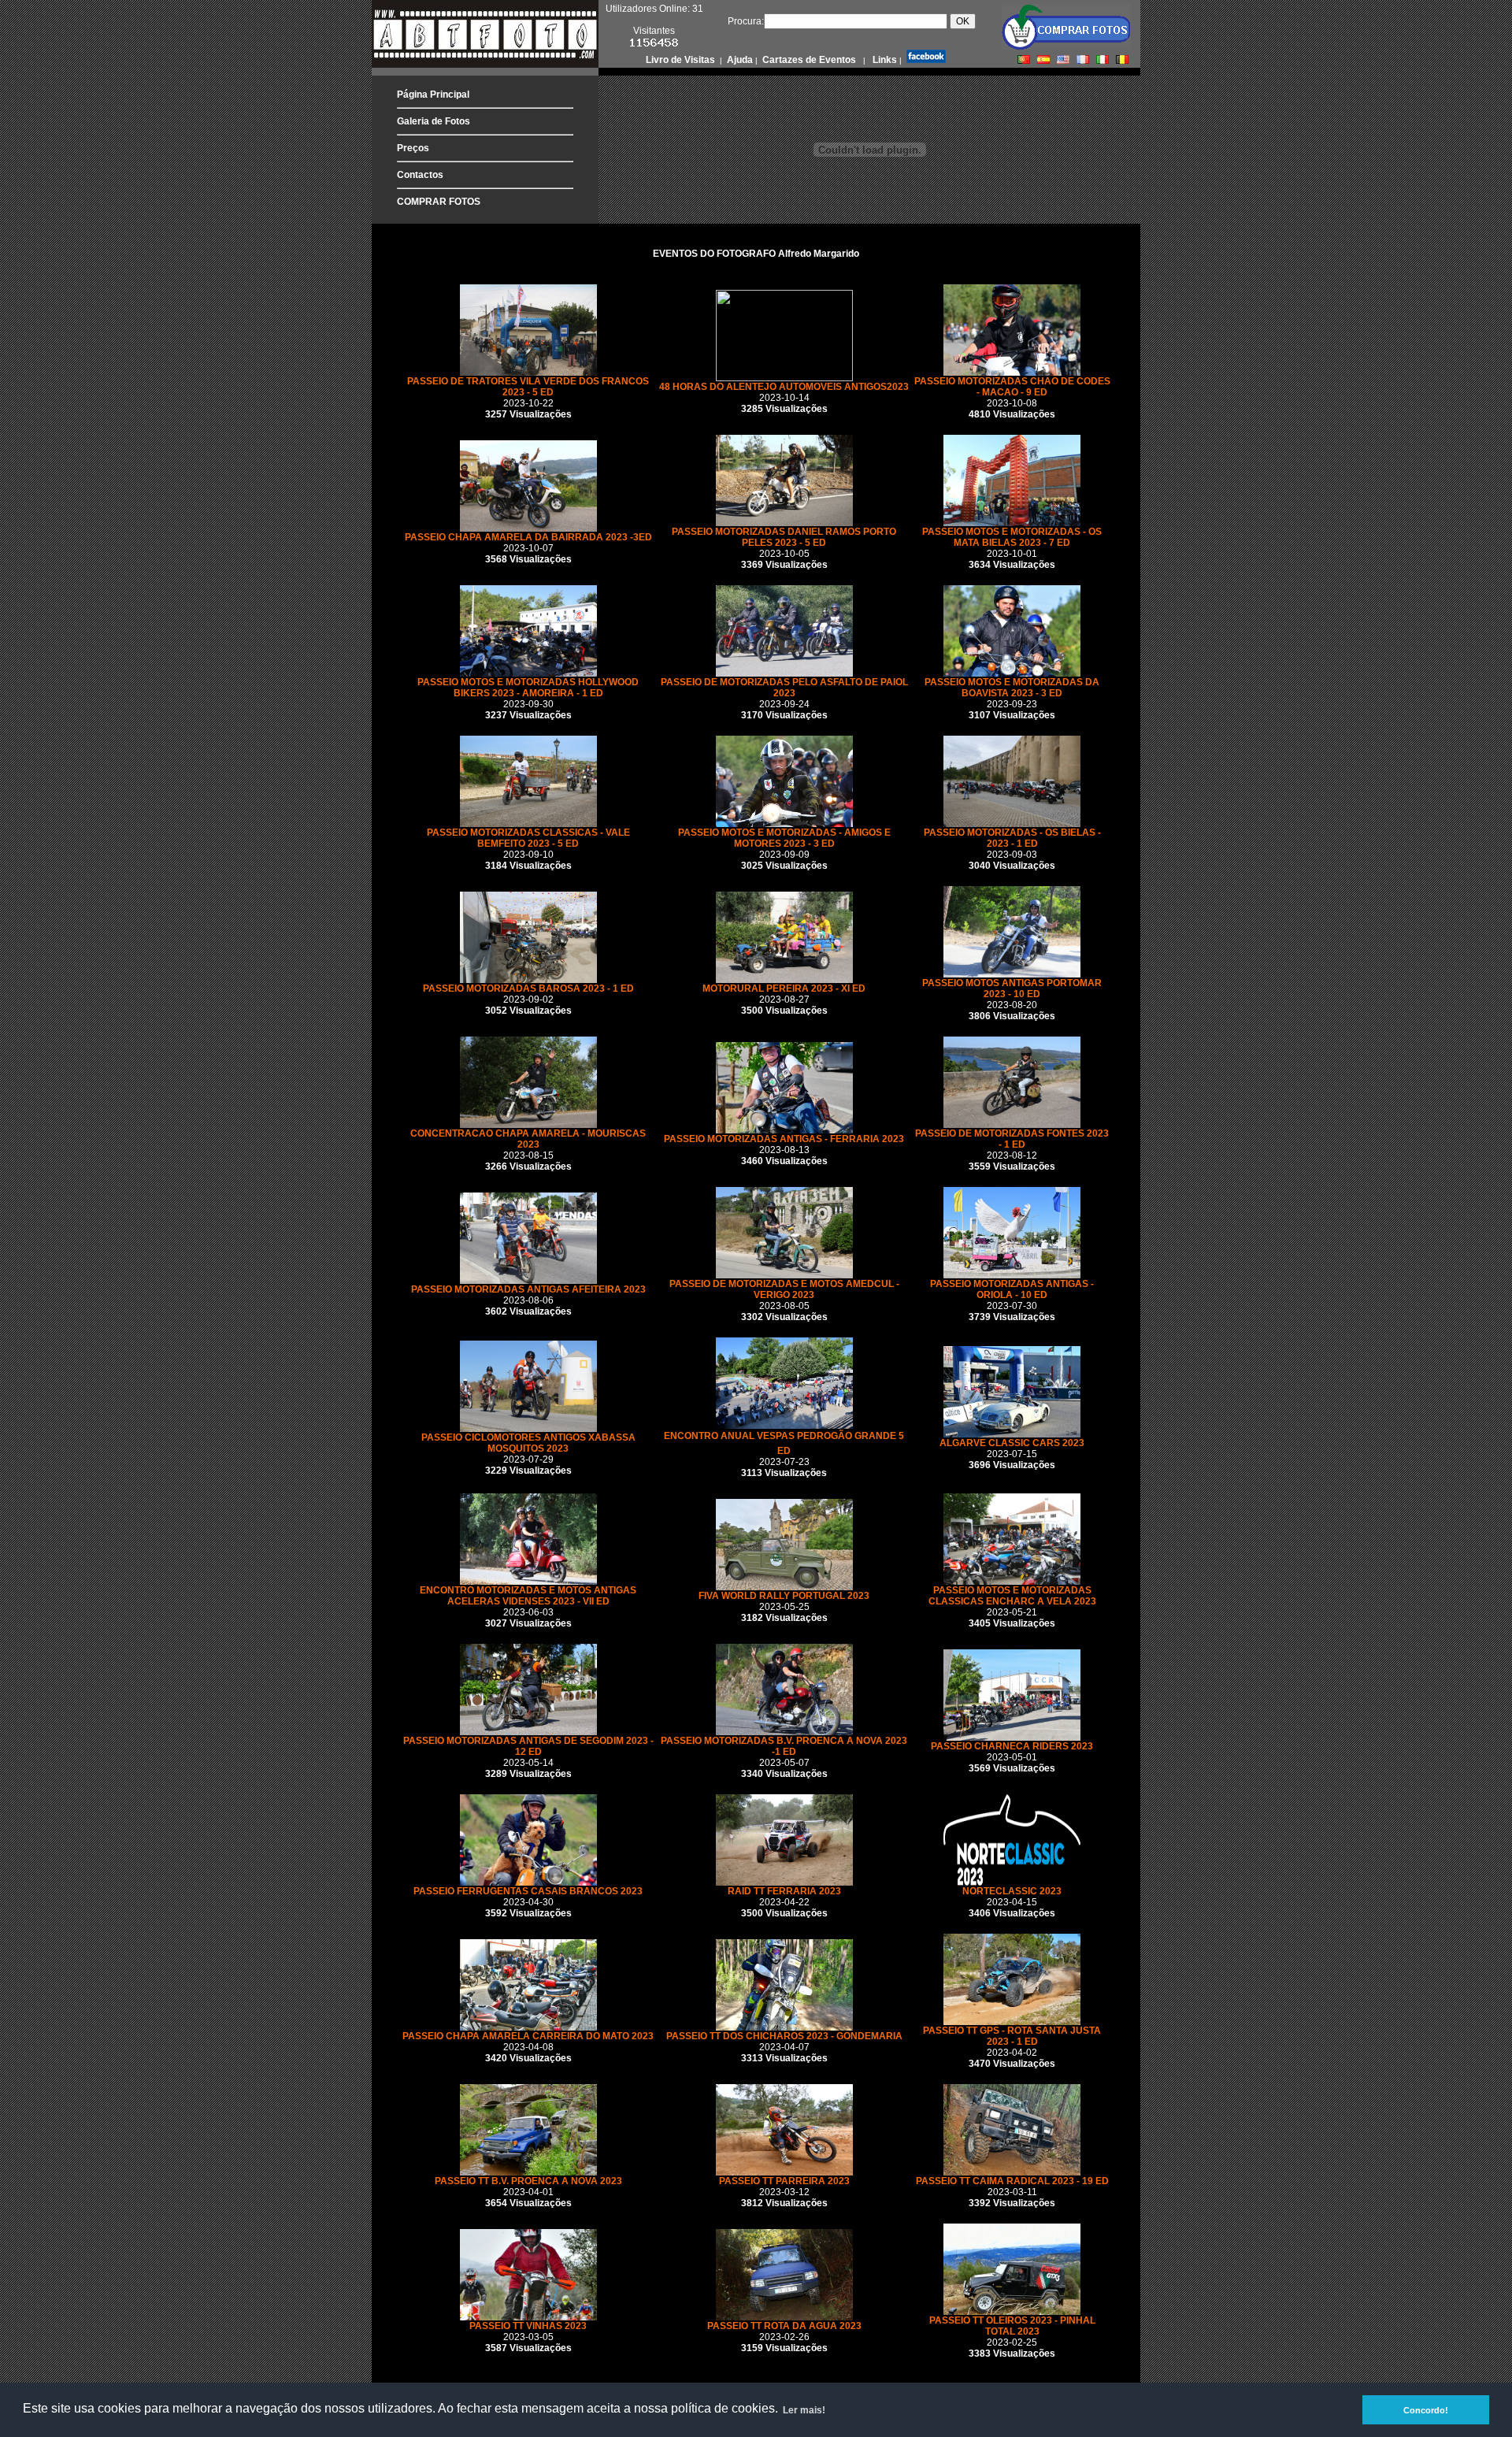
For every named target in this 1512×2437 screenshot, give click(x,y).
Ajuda (739, 60)
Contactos (420, 175)
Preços (413, 148)
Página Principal (433, 95)
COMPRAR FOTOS (439, 202)
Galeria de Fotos (434, 121)
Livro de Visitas (682, 60)
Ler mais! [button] (804, 2410)
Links (884, 60)
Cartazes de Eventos (808, 60)
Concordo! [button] (1426, 2410)
